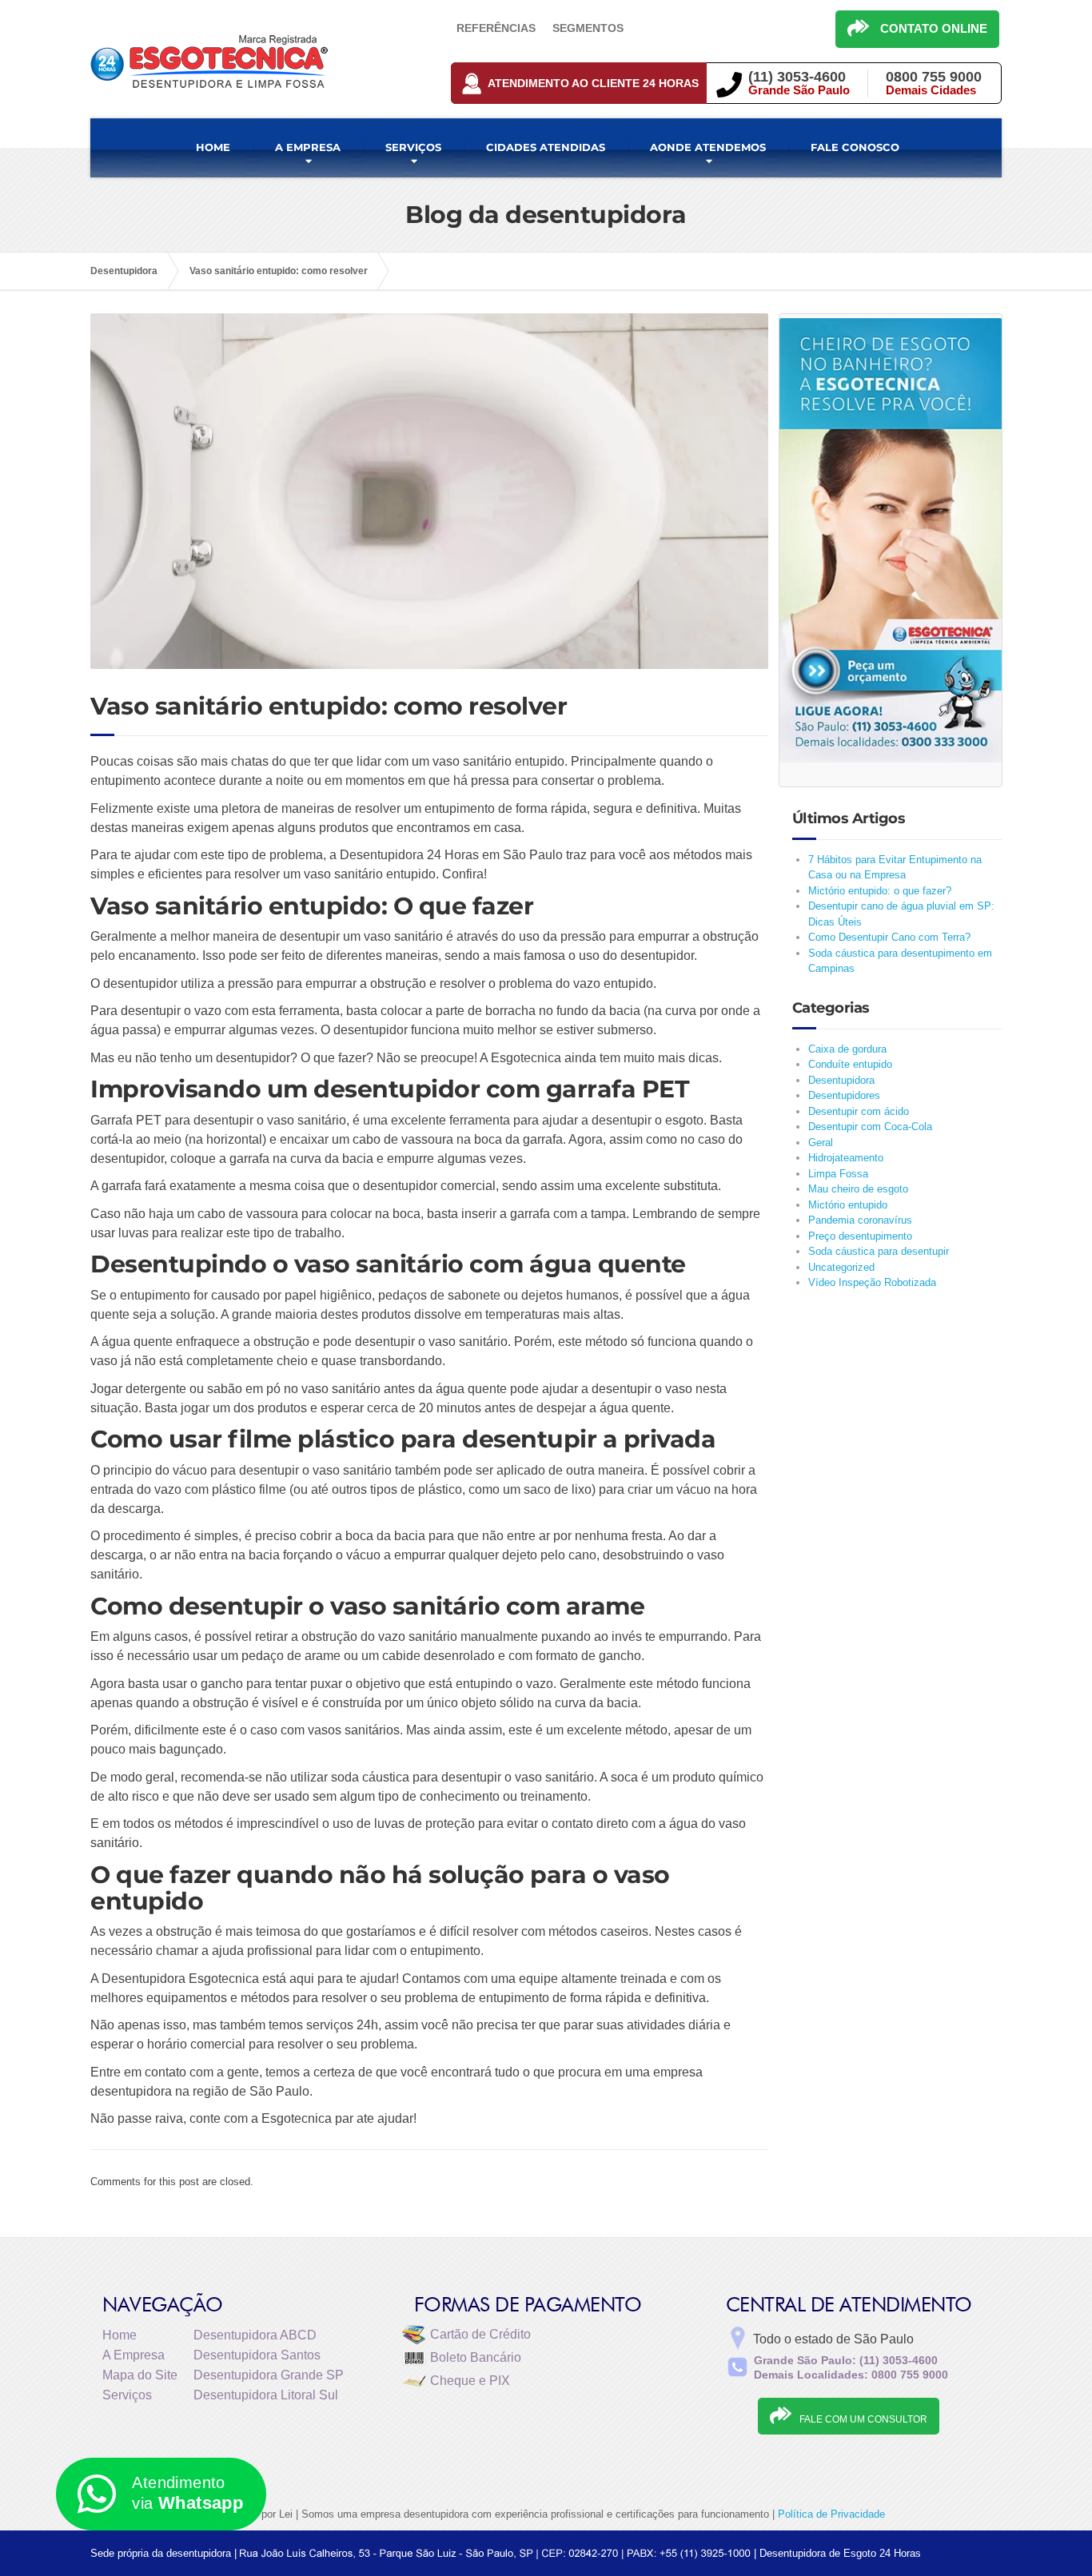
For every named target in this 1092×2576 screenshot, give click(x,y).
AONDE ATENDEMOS (708, 147)
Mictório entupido (848, 1205)
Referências (496, 28)
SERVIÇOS (413, 147)
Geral (821, 1143)
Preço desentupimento (860, 1236)
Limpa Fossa (838, 1174)
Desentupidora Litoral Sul (266, 2395)
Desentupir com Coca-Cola (870, 1127)
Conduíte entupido (850, 1064)
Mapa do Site (140, 2375)
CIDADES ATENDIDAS (546, 147)
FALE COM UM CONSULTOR (863, 2419)
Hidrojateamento (846, 1158)
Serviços (127, 2395)
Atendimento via (187, 2493)
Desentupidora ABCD (255, 2335)
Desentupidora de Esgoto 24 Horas (840, 2553)
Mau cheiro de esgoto (858, 1189)
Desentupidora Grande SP (269, 2375)
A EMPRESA (308, 147)
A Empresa (134, 2355)
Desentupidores (844, 1095)
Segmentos (588, 28)
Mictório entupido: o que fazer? (880, 891)
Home (120, 2335)
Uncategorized (841, 1267)
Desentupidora (841, 1080)
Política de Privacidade (831, 2514)
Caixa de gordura (847, 1049)
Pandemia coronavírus (860, 1220)
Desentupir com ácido (859, 1111)
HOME (213, 147)
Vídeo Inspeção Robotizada (872, 1282)
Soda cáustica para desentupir (879, 1251)
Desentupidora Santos (257, 2355)
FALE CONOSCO (855, 147)
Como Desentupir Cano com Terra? (889, 937)
